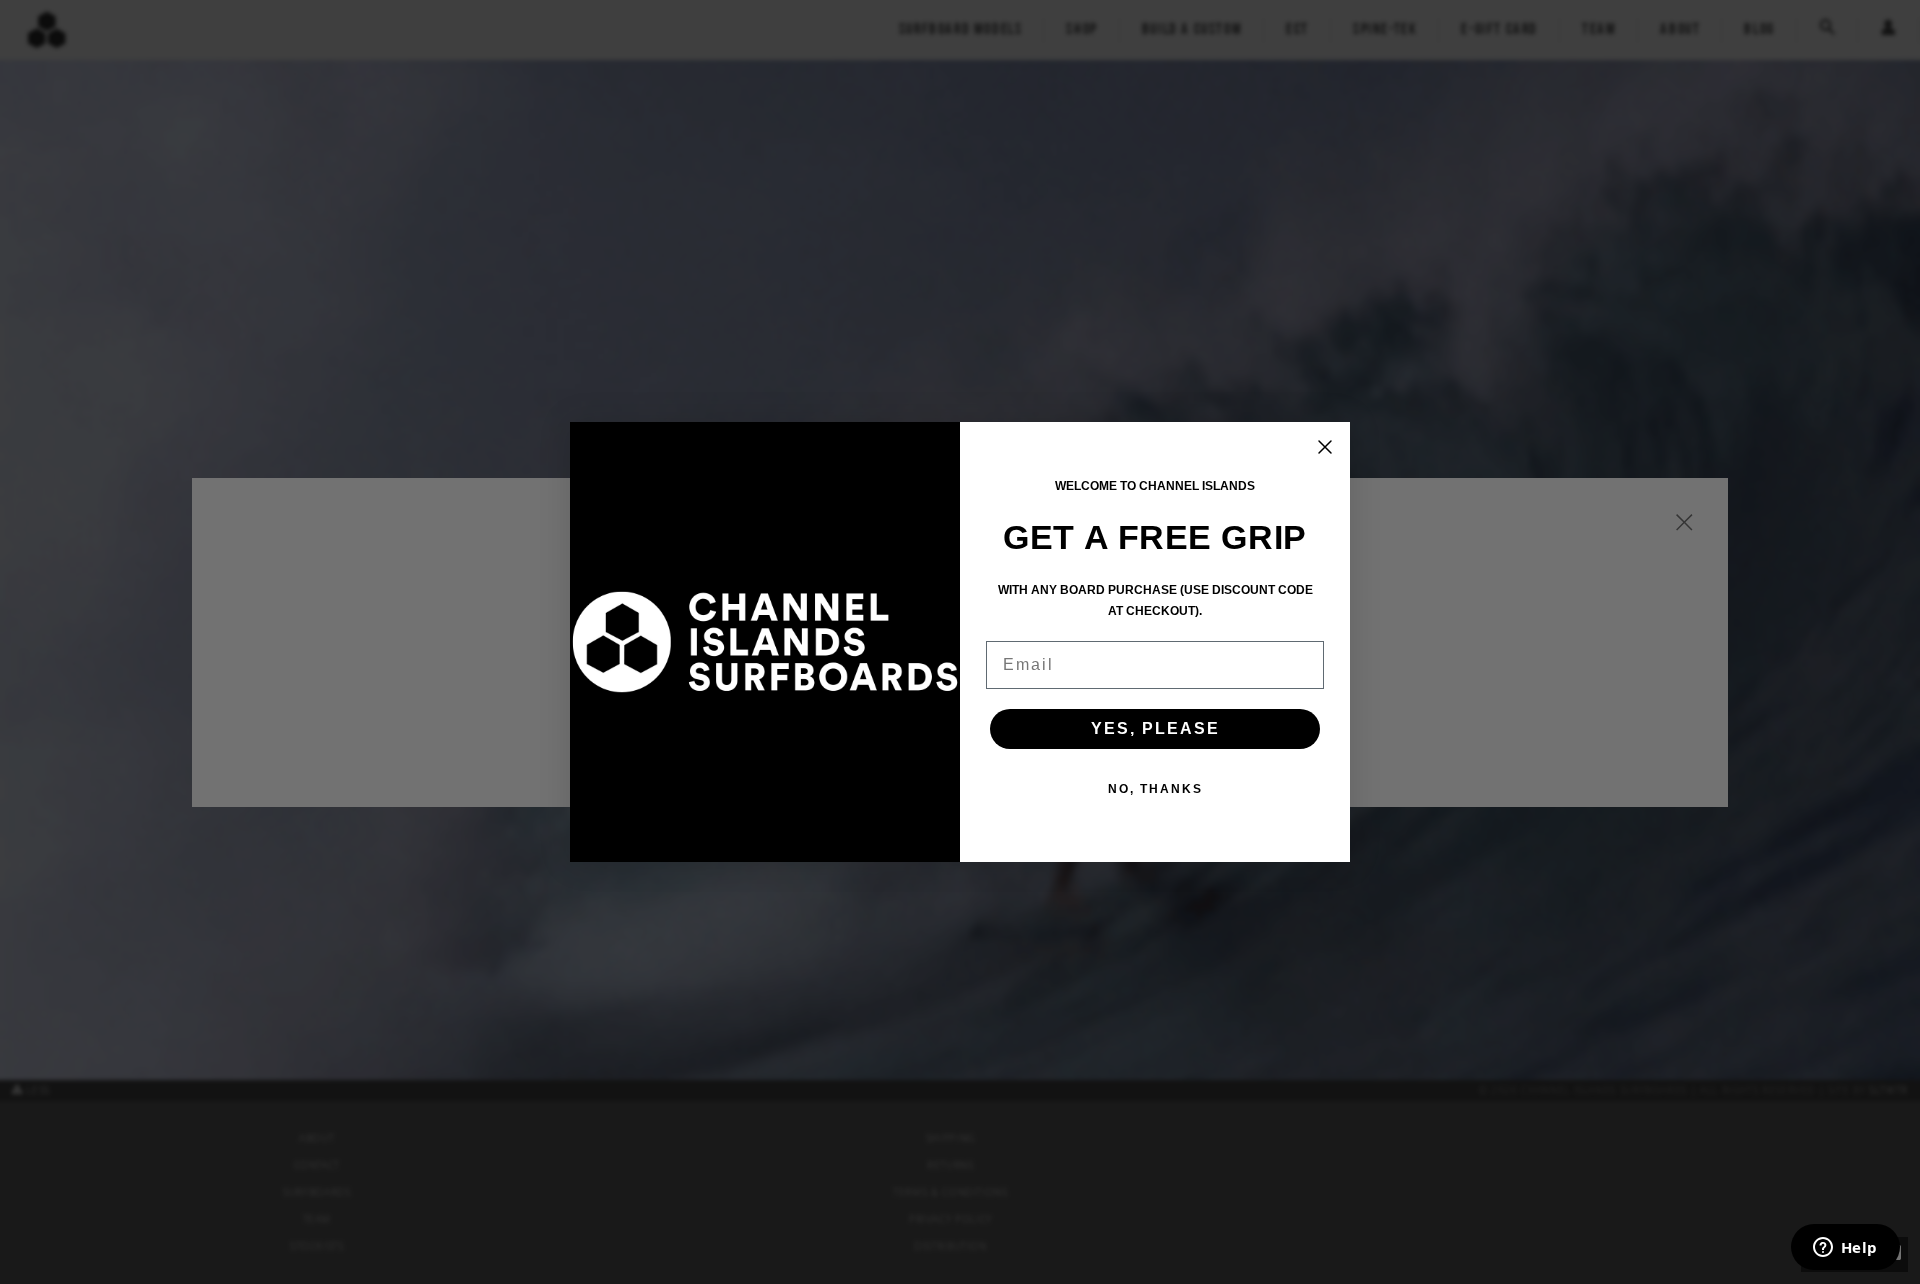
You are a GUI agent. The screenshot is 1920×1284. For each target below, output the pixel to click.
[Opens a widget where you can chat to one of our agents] (1845, 1249)
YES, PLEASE (1155, 728)
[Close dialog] (1325, 447)
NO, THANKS (1155, 789)
